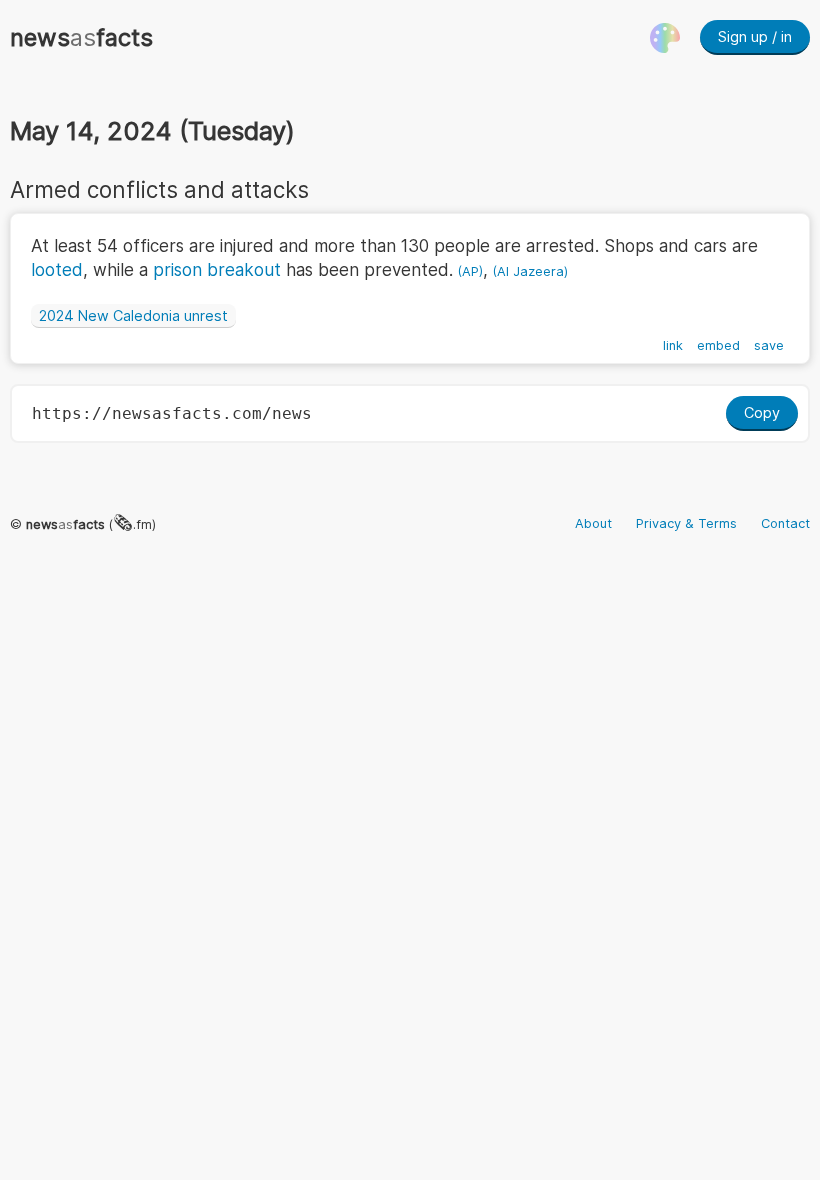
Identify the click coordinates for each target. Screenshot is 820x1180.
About (593, 523)
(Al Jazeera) (530, 271)
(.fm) (91, 524)
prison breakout (217, 270)
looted (57, 270)
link (673, 345)
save (769, 345)
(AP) (470, 271)
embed (718, 345)
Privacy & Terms (686, 523)
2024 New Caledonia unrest (133, 315)
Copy (762, 412)
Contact (785, 523)
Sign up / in (755, 36)
